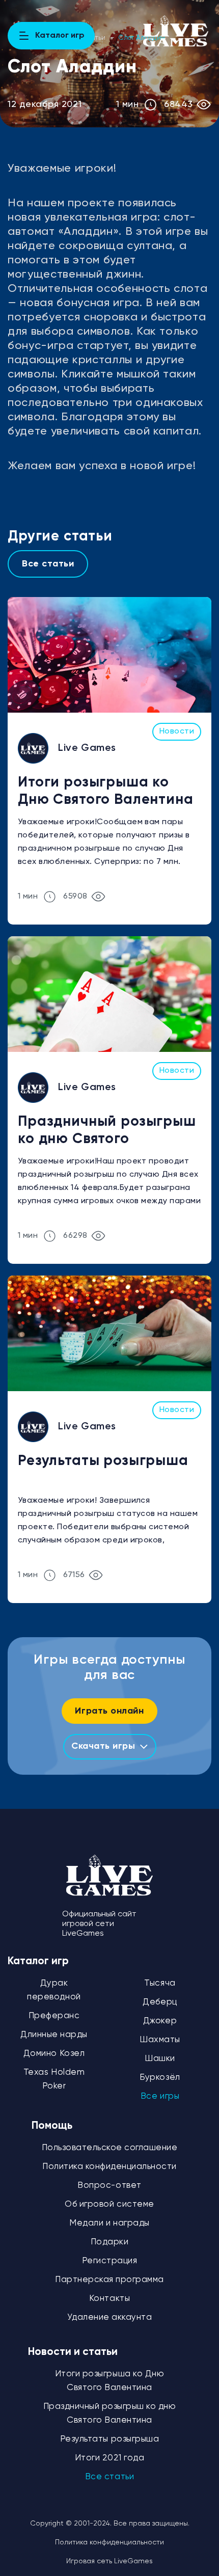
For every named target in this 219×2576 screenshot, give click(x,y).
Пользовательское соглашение (110, 2148)
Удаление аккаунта (110, 2317)
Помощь (52, 2126)
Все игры (160, 2096)
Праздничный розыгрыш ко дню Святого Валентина (107, 1132)
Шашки (160, 2059)
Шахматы (160, 2040)
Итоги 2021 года (110, 2458)
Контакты (109, 2299)
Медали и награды (109, 2223)
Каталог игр (38, 1961)
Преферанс (54, 2016)
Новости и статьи (73, 2352)
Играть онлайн (109, 1711)
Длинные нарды (54, 2035)
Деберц (160, 2002)
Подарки (110, 2242)
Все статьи (48, 564)
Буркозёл (160, 2078)
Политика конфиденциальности (109, 2167)
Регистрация (110, 2261)
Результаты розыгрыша (103, 1461)
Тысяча (160, 1983)
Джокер (160, 2021)
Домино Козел (54, 2054)
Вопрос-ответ (109, 2186)
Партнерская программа (109, 2280)
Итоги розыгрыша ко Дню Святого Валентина (106, 791)
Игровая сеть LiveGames (109, 2561)
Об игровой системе (109, 2204)
